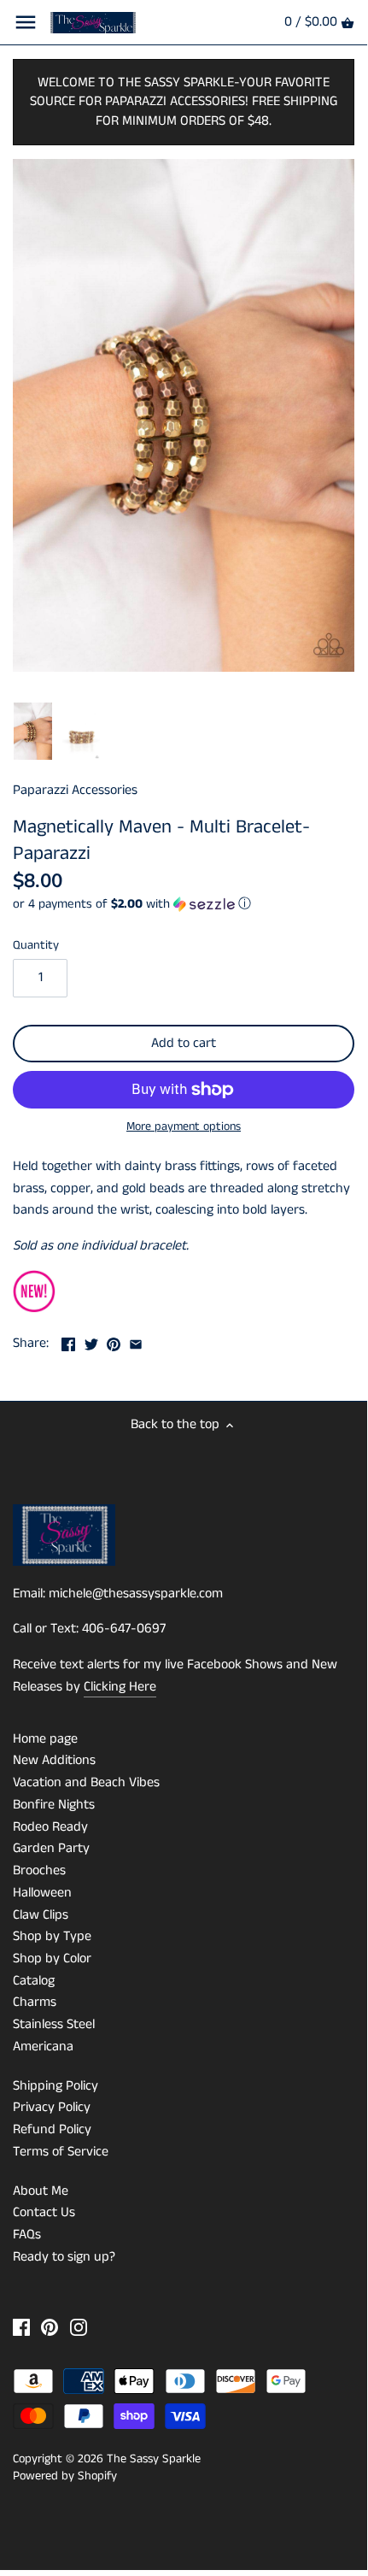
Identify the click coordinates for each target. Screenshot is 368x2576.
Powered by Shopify (65, 2476)
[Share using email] (136, 1341)
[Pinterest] (50, 2327)
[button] (184, 904)
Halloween (42, 1893)
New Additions (54, 1760)
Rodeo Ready (50, 1827)
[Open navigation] (26, 22)
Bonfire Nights (54, 1805)
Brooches (39, 1870)
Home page (45, 1739)
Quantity (36, 946)
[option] (33, 732)
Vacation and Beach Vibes (86, 1782)
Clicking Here (120, 1687)
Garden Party (51, 1848)
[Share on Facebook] (68, 1341)
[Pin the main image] (114, 1341)
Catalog (34, 1981)
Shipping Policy (55, 2086)
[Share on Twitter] (91, 1341)
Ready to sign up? (64, 2257)
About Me (41, 2191)
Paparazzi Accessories (75, 790)
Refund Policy (52, 2129)
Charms (35, 2002)
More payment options (184, 1127)
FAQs (27, 2235)
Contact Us (44, 2212)
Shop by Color (52, 1958)
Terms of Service (61, 2152)
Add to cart (184, 1043)
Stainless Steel (54, 2024)
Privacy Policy (52, 2107)
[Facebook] (21, 2327)
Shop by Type (52, 1936)
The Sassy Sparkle (154, 2459)
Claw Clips (41, 1915)
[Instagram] (79, 2327)
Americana (43, 2047)
